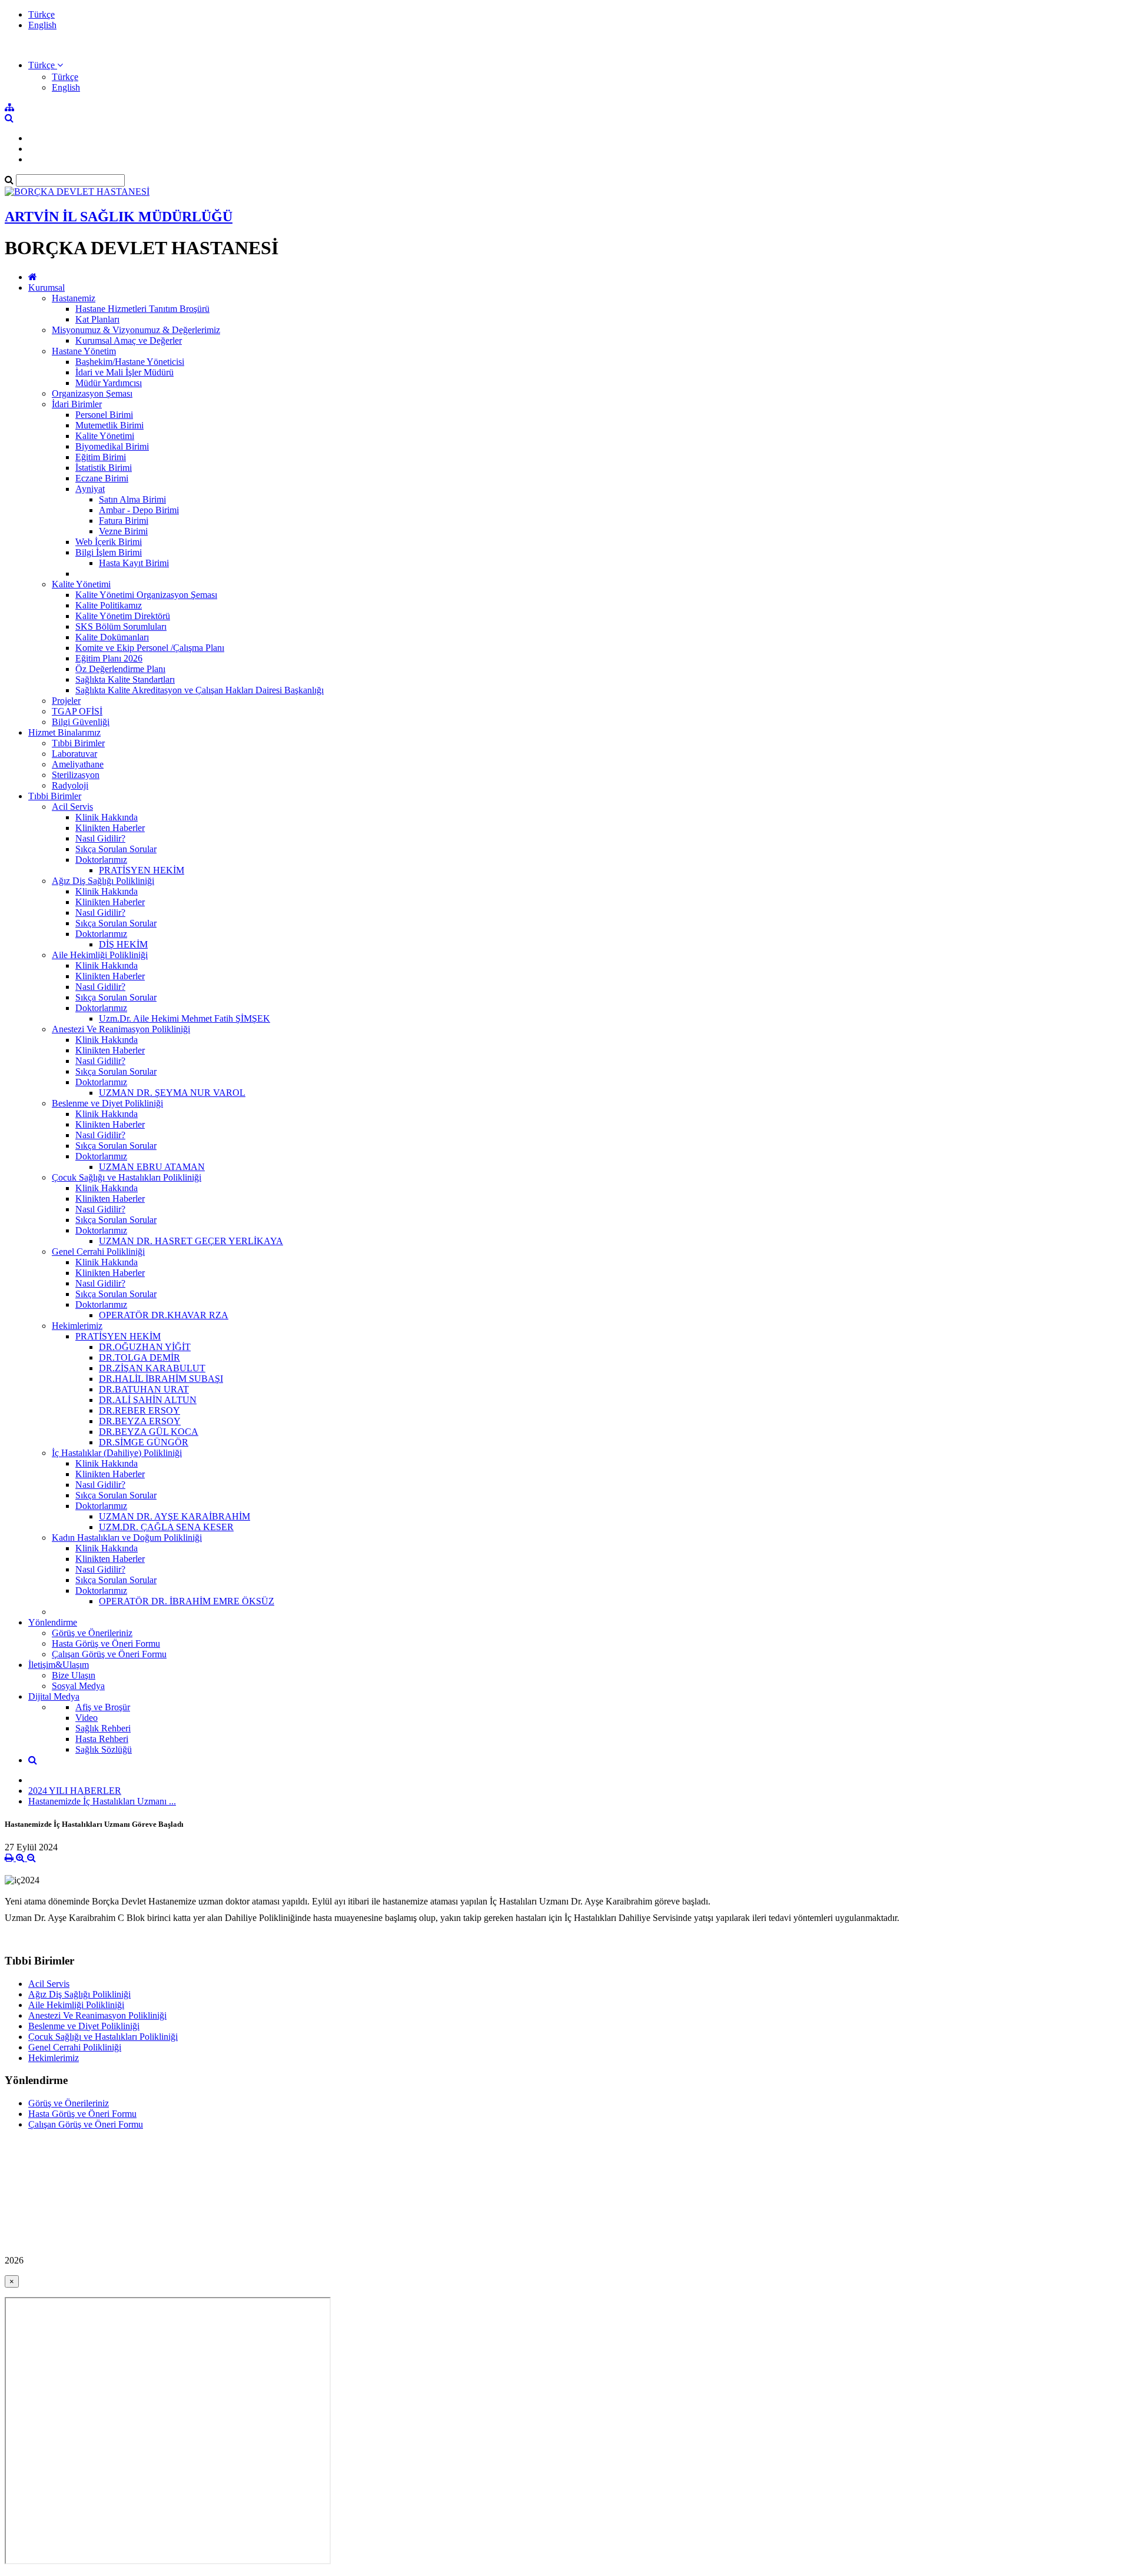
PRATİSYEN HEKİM (142, 870)
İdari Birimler (77, 404)
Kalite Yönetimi (105, 436)
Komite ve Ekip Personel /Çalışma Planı (150, 648)
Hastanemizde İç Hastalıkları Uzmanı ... (102, 1801)
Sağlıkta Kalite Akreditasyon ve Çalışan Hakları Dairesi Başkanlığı (200, 690)
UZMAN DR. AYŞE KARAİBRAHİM (175, 1516)
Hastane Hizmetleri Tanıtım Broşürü (142, 309)
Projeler (66, 701)
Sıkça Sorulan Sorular (116, 849)
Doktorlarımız (101, 860)
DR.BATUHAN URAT (144, 1389)
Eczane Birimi (102, 478)
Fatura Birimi (124, 521)
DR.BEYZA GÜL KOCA (149, 1432)
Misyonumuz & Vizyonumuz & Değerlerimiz (136, 330)
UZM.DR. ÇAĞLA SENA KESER (166, 1527)
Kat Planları (97, 319)
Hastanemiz (74, 298)
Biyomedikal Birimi (112, 446)
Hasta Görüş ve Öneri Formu (106, 1643)
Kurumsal (46, 287)
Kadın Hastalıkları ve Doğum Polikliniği (127, 1538)
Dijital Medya (54, 1696)
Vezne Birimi (123, 531)
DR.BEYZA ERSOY (140, 1421)
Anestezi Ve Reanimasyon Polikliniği (121, 1029)
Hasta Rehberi (102, 1739)
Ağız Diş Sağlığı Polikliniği (103, 881)
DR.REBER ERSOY (139, 1410)
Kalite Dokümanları (112, 637)
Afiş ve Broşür (103, 1707)
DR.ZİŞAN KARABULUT (152, 1368)
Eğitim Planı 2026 (109, 658)
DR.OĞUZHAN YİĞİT (145, 1347)
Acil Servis (72, 807)
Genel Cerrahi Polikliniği (98, 1252)
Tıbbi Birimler (78, 743)
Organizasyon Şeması (92, 393)
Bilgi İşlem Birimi (109, 552)
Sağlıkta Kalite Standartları (125, 679)
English (42, 25)
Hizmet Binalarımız (64, 732)
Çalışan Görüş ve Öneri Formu (109, 1654)
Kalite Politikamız (109, 605)
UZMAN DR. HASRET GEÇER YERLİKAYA (191, 1241)
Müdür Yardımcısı (109, 383)
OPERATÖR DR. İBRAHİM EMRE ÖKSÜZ (187, 1601)
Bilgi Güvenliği (81, 722)
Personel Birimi (104, 415)
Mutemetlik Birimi (109, 425)
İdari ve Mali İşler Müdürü (124, 372)
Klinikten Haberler (110, 828)
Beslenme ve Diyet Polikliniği (107, 1103)
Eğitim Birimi (101, 457)
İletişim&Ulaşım (59, 1665)
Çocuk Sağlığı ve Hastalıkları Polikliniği (127, 1177)
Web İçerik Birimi (109, 542)
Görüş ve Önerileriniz (92, 1633)
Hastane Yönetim (84, 351)
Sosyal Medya (78, 1686)
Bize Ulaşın (74, 1675)
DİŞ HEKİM (123, 944)
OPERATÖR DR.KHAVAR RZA (164, 1315)
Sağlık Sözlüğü (104, 1749)
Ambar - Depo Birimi (139, 510)
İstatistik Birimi (104, 468)
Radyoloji (70, 785)
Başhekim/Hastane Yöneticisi (130, 362)
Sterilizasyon (76, 775)
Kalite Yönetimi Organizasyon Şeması (146, 595)
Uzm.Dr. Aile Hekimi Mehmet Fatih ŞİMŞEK (185, 1018)
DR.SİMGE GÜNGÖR (144, 1442)
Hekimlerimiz (77, 1326)
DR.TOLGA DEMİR (139, 1357)
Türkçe (41, 14)
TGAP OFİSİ (77, 711)
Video (87, 1718)
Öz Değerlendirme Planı (120, 669)
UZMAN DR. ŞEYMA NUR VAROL (172, 1093)
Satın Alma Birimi (132, 499)
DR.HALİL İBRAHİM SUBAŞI (161, 1379)
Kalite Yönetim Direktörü (123, 616)
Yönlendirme (53, 1622)
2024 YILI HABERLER (75, 1791)
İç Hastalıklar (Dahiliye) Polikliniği (117, 1453)
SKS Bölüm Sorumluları (121, 626)
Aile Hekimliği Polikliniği (100, 955)
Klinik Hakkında (107, 817)
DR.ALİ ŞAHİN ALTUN (148, 1400)
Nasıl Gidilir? (100, 838)
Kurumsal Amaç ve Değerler (129, 340)
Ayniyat (90, 489)
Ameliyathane (78, 764)
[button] (46, 65)
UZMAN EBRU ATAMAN (152, 1167)
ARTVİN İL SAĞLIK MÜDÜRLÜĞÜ (119, 217)
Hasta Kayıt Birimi (134, 563)
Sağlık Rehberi (103, 1728)
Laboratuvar (74, 754)
